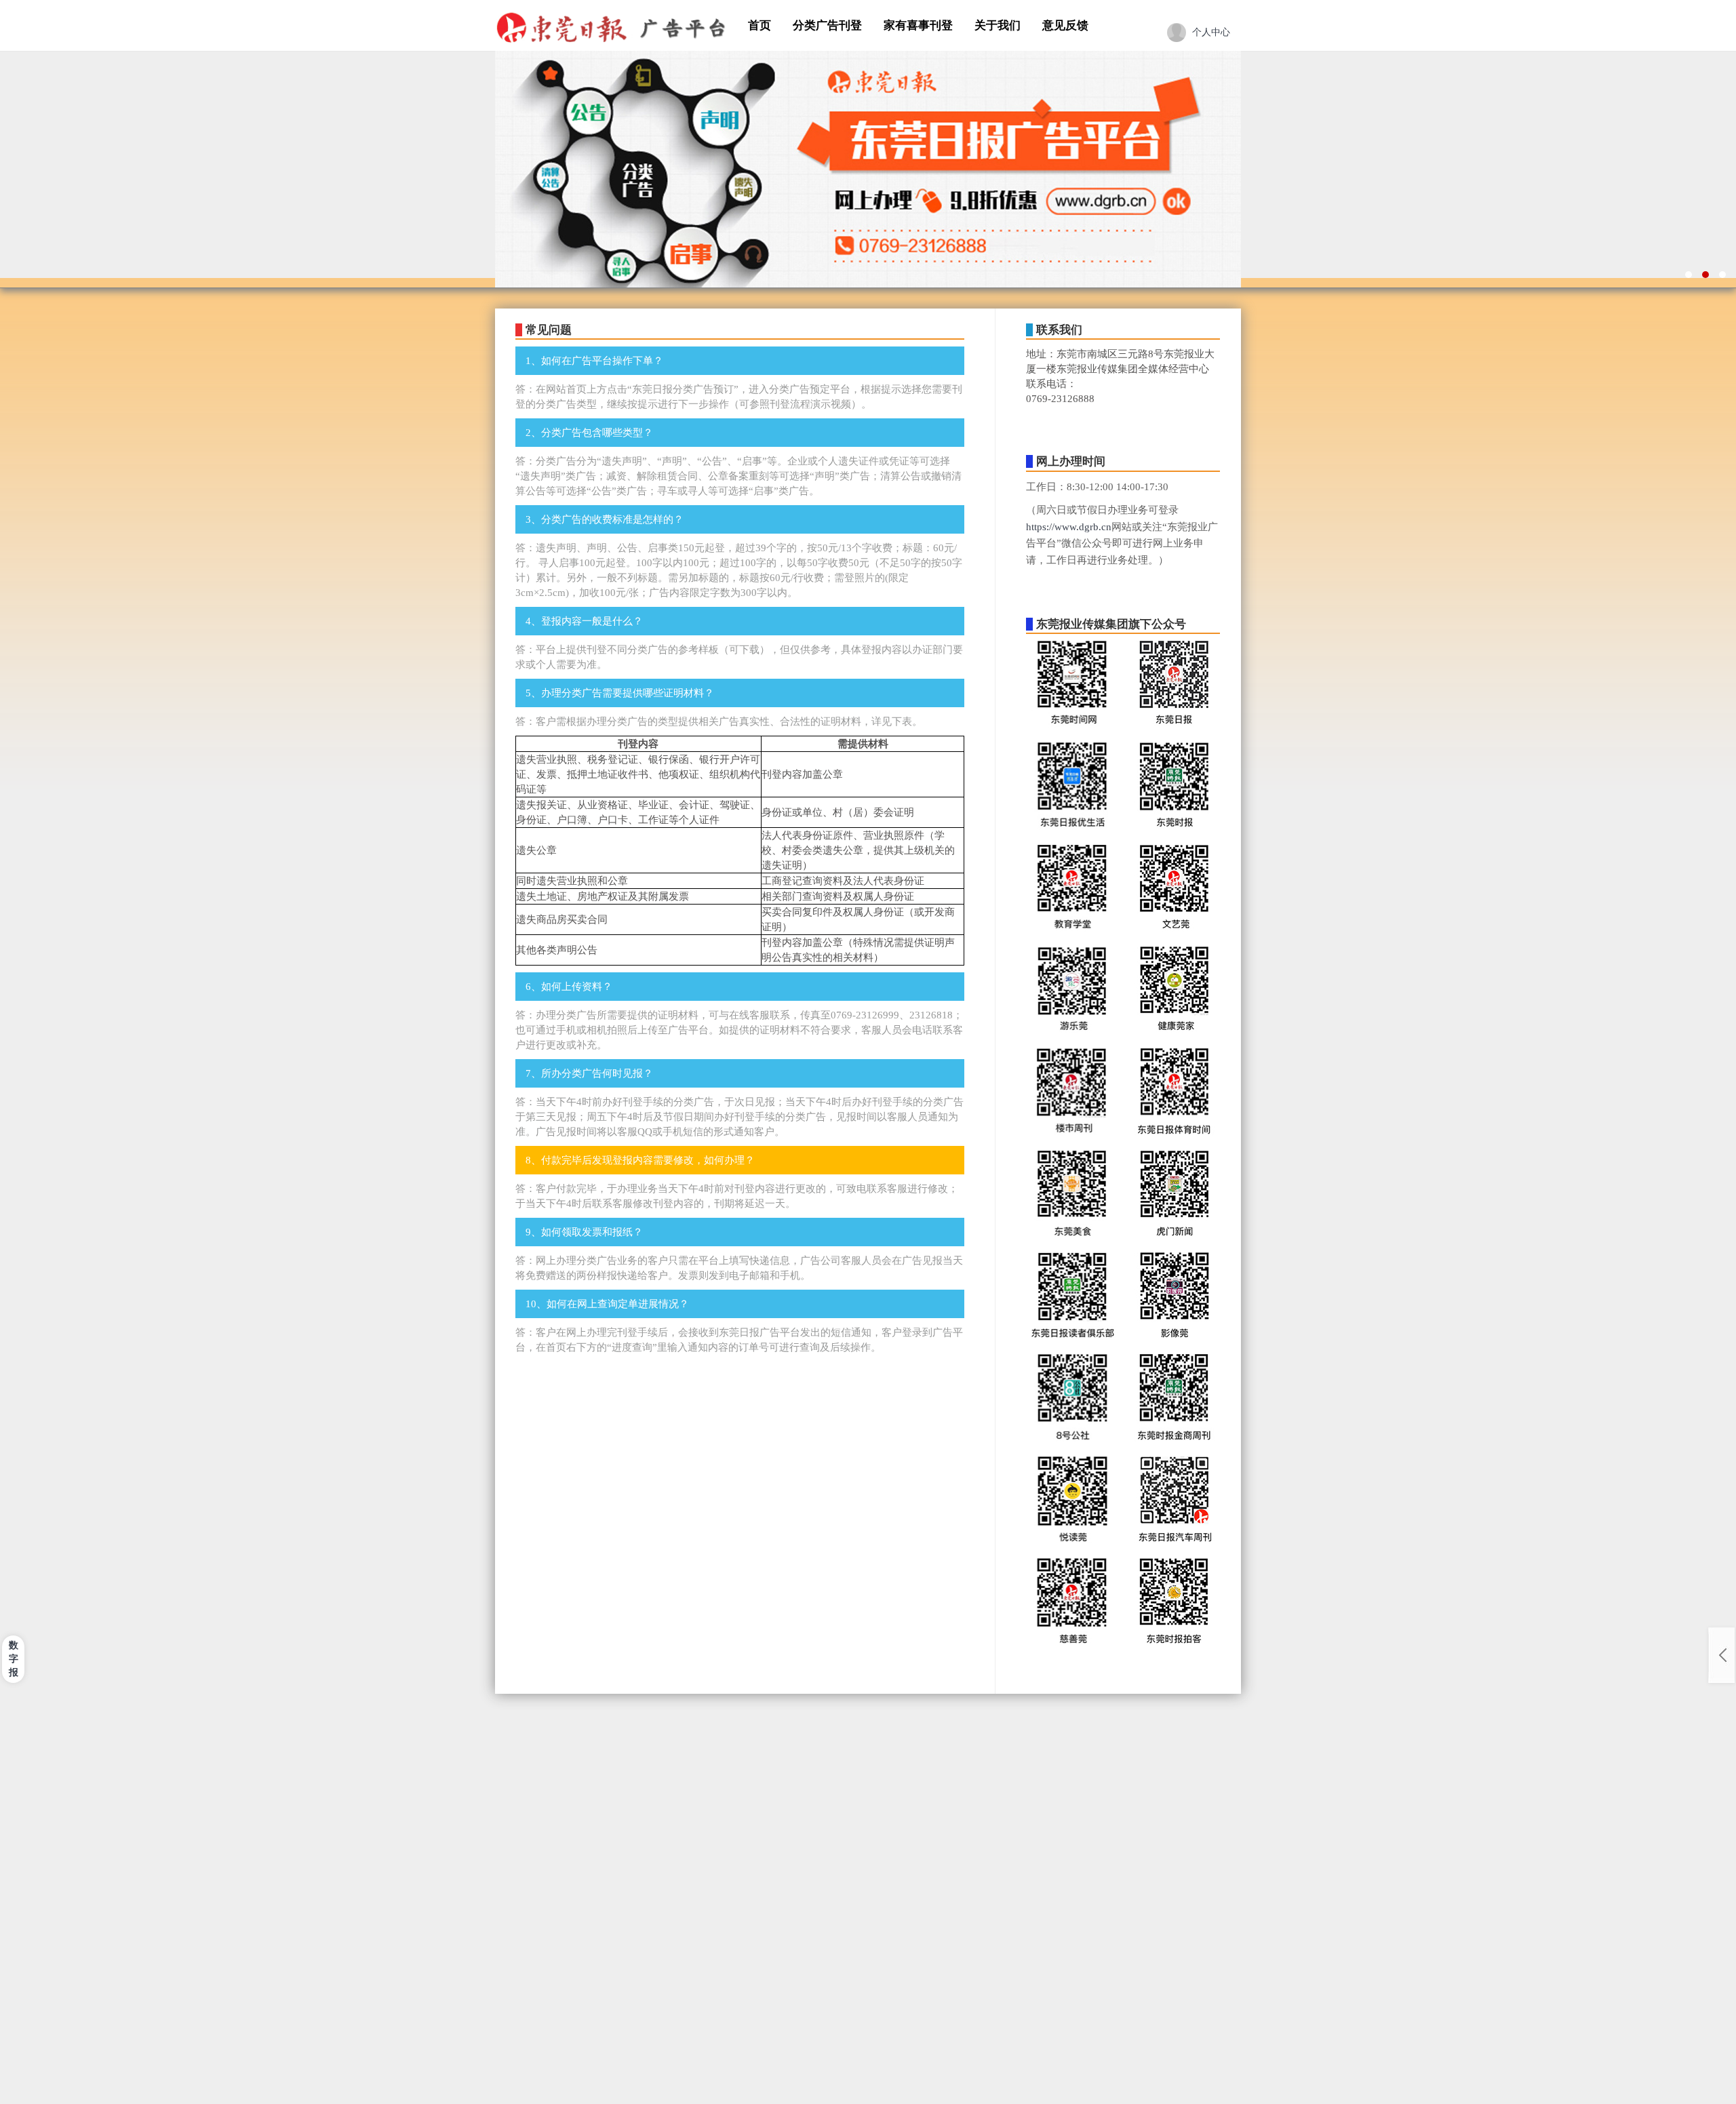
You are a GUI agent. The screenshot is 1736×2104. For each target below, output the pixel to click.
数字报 (14, 1659)
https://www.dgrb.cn (1069, 527)
